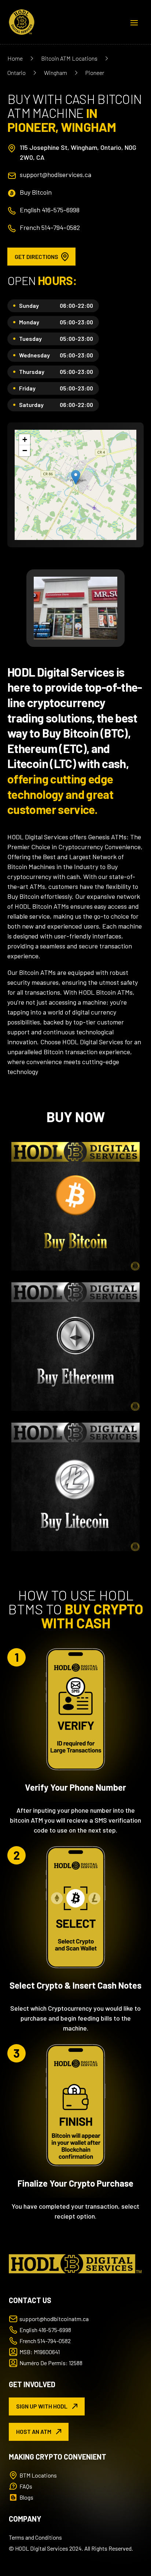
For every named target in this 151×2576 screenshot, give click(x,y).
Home (15, 58)
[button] (76, 477)
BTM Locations (38, 2475)
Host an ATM (34, 2431)
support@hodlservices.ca (56, 174)
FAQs (26, 2486)
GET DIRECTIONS (36, 257)
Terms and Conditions (35, 2537)
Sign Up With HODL (42, 2406)
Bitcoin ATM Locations (69, 58)
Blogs (26, 2497)
